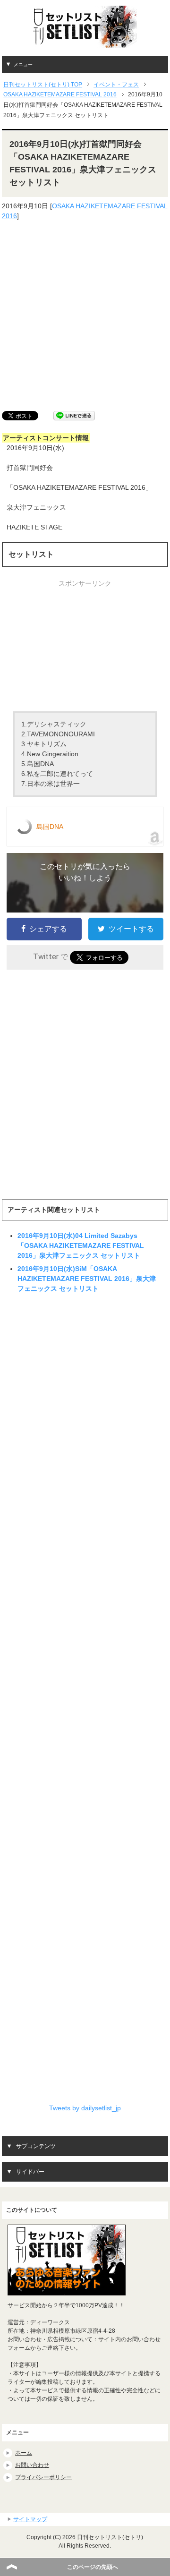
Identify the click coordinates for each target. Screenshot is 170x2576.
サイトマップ (30, 2519)
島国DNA (50, 827)
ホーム (24, 2453)
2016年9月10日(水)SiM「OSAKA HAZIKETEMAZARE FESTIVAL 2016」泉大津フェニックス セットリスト (87, 1279)
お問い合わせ (32, 2465)
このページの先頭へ (93, 2567)
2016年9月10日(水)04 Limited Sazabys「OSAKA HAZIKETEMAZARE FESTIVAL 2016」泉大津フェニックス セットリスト (81, 1245)
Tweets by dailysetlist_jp (85, 2108)
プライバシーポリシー (43, 2477)
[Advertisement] (85, 316)
